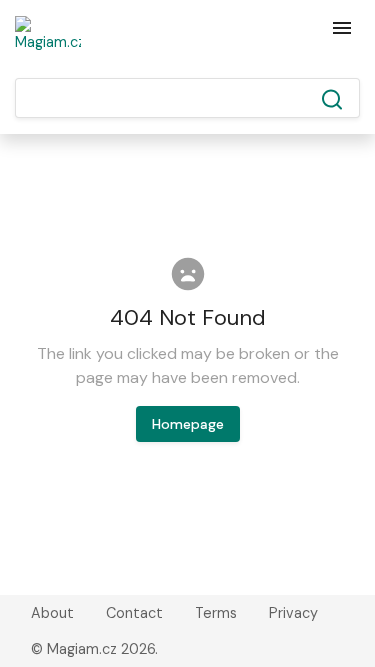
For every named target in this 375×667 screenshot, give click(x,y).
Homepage (188, 424)
